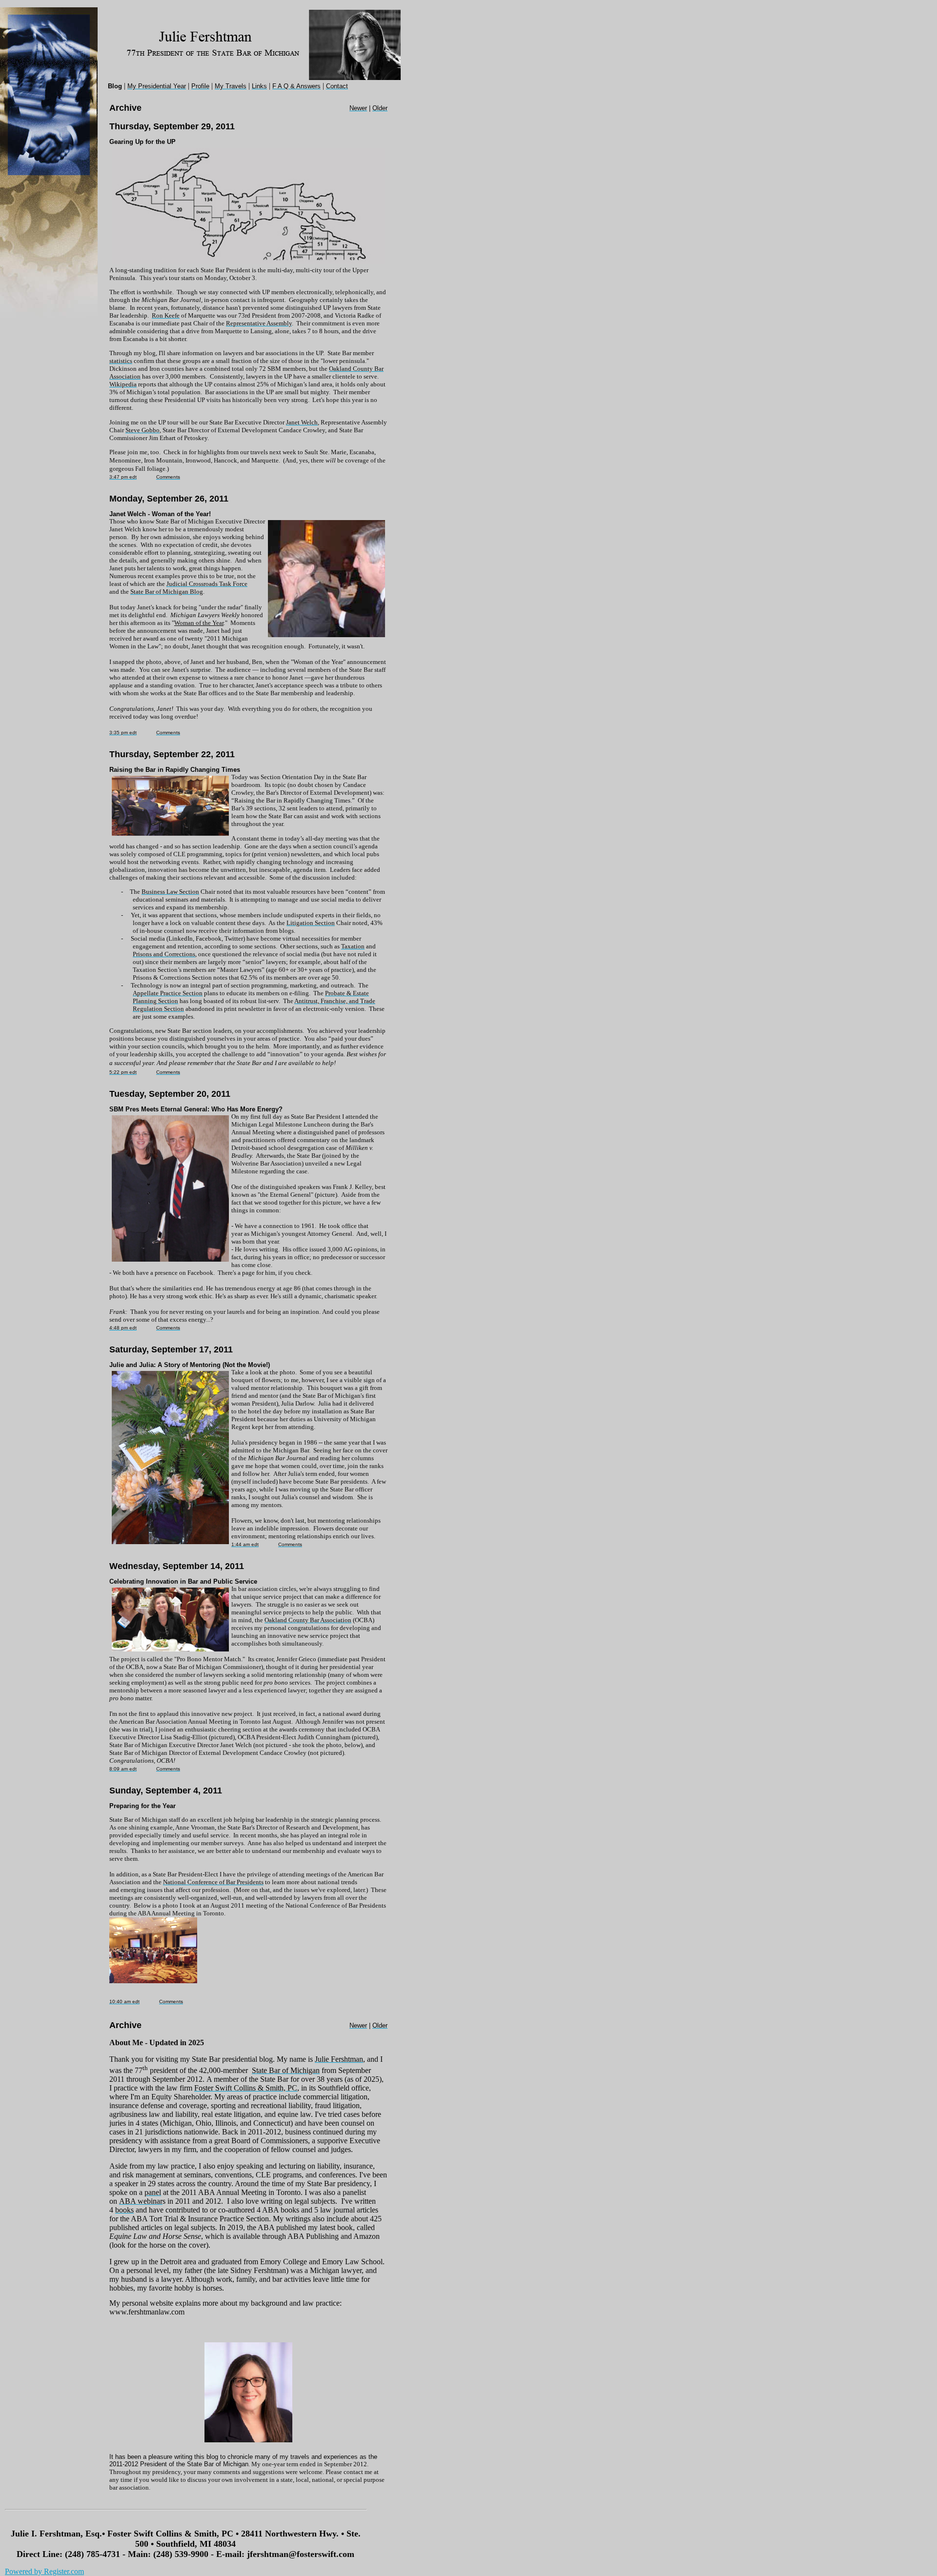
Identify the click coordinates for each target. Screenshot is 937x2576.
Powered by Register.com (44, 2571)
